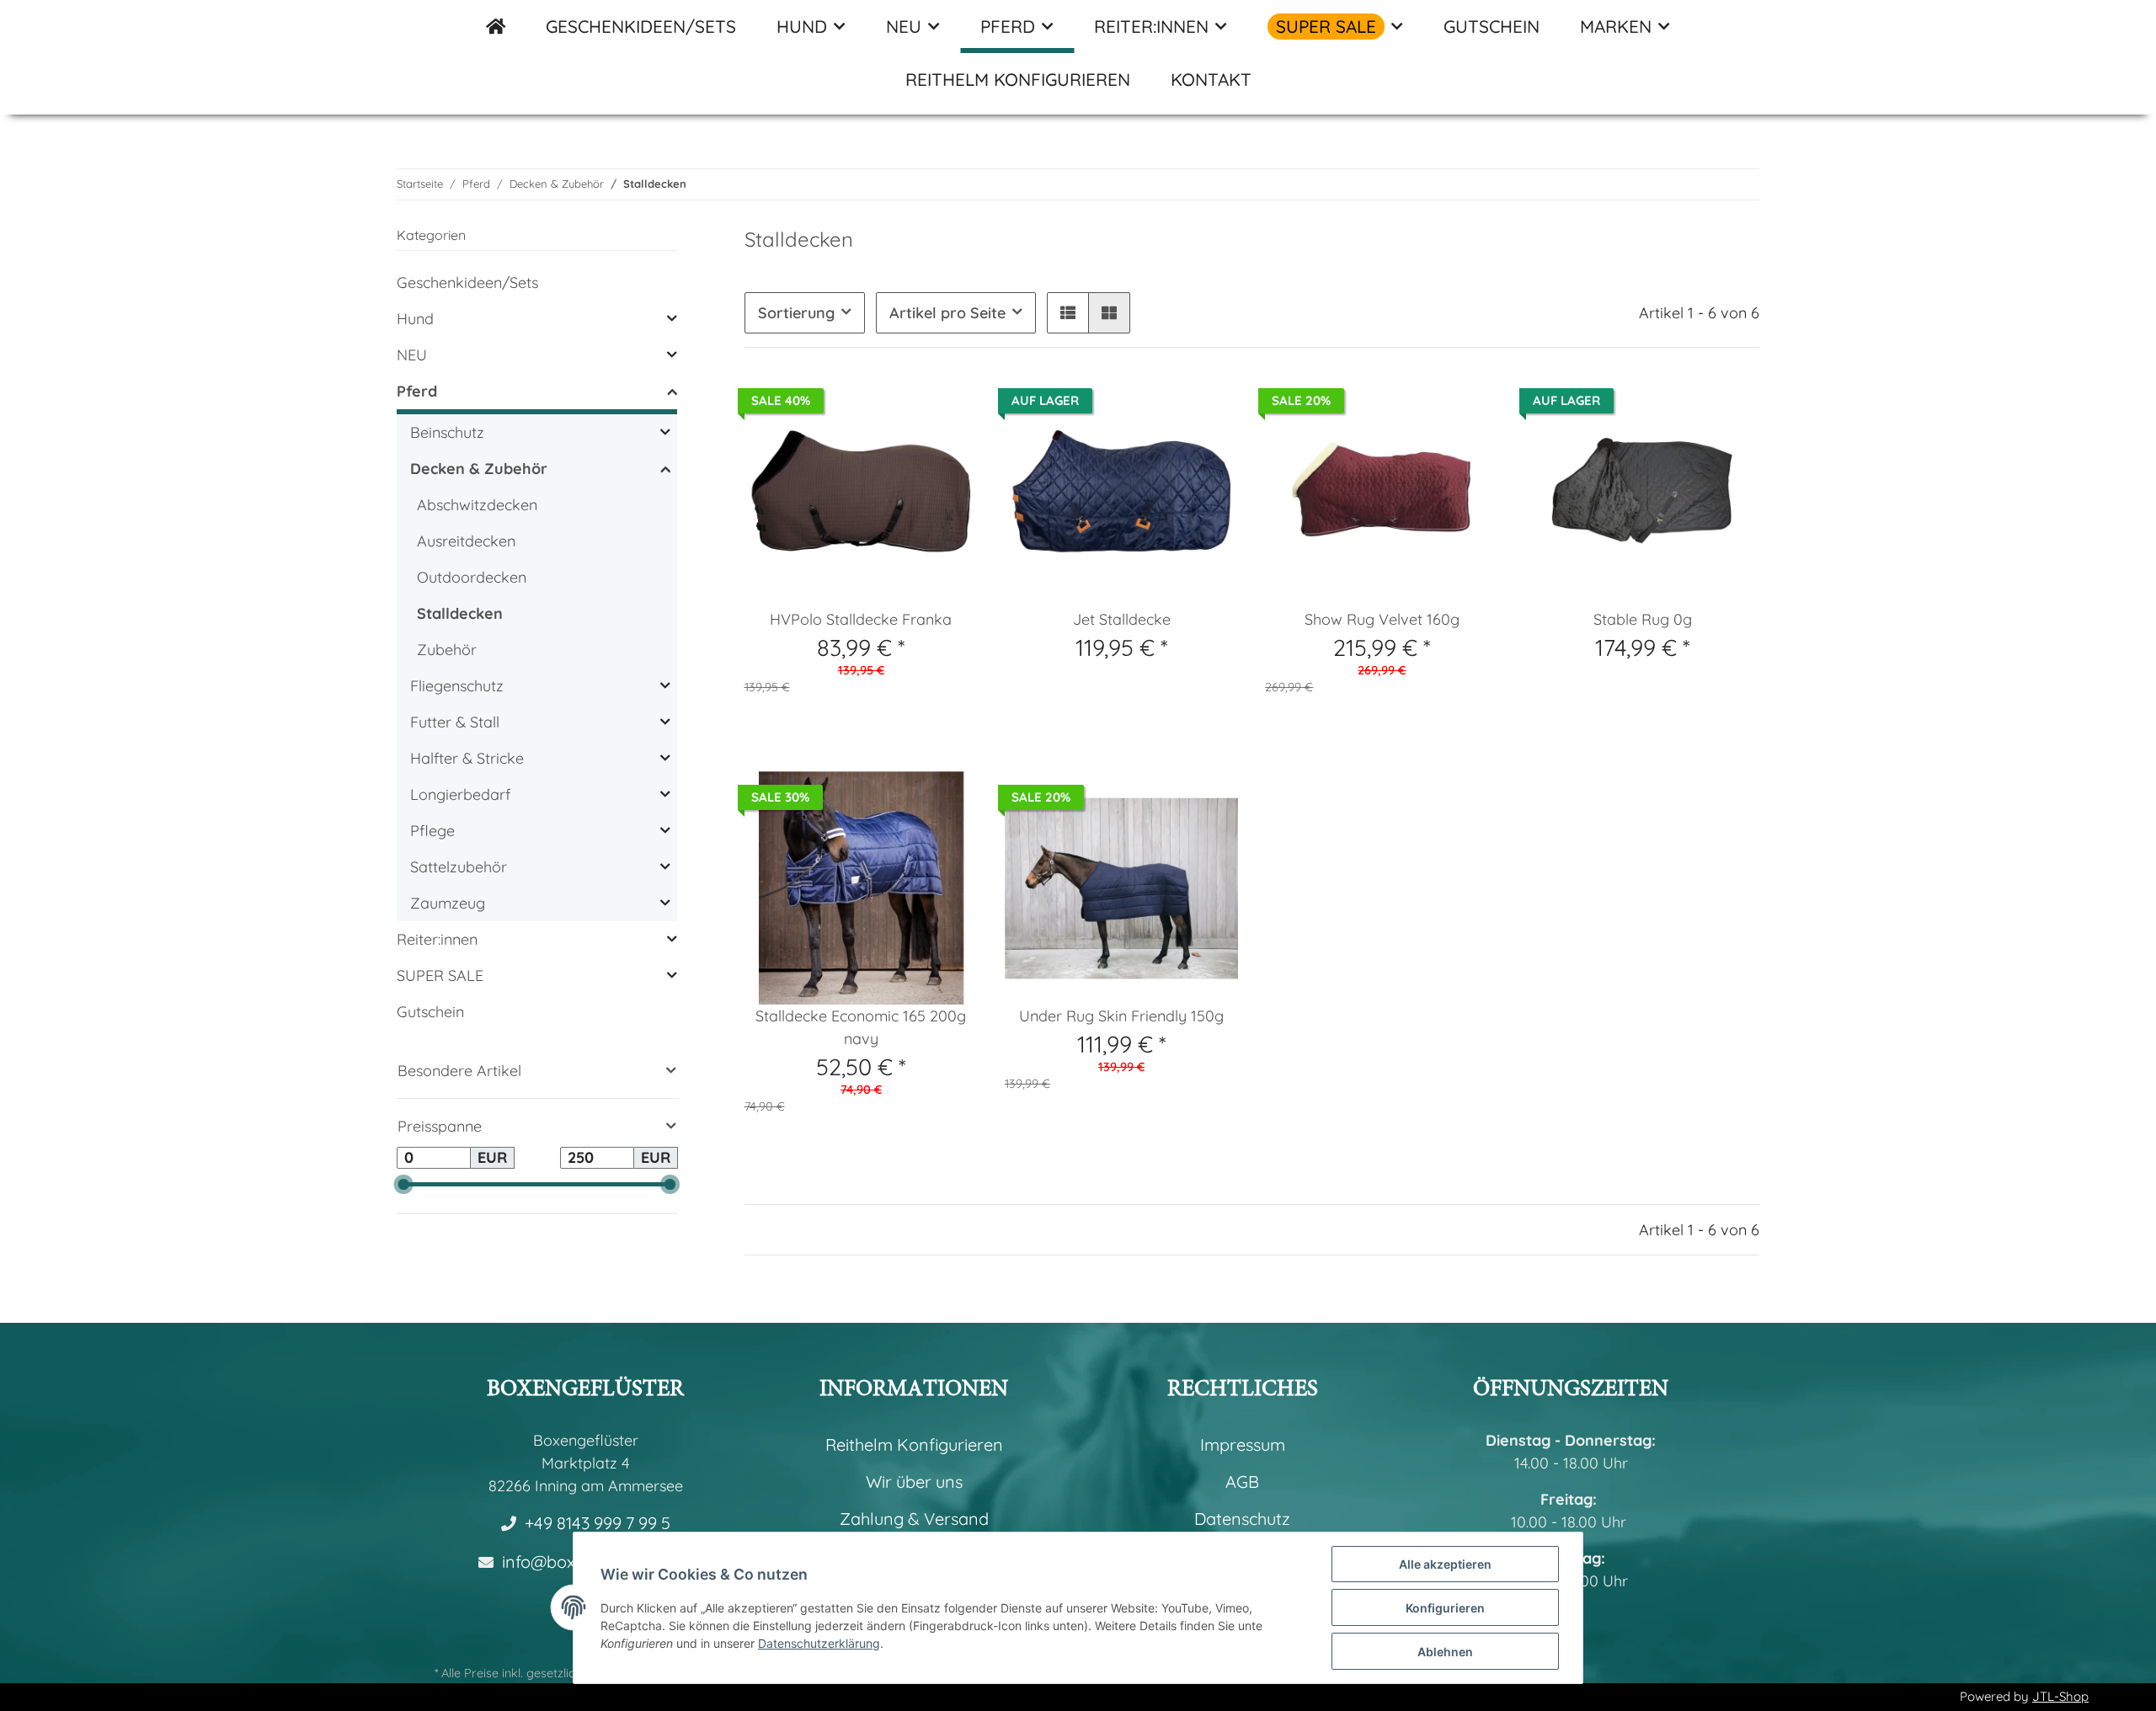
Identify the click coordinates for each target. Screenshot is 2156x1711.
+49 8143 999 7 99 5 (598, 1523)
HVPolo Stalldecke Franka (861, 619)
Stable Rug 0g (1643, 619)
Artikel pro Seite (947, 313)
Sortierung (796, 313)
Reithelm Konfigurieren (1018, 79)
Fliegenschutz (457, 686)
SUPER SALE (440, 975)
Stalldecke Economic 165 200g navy (861, 1027)
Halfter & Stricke (467, 758)
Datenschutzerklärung (819, 1643)
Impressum (1243, 1444)
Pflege (432, 831)
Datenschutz (1242, 1519)
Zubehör (447, 650)
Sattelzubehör (459, 867)
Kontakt (1211, 79)
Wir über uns (914, 1482)
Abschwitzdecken (477, 505)
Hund (415, 319)
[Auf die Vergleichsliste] (905, 800)
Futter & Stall (455, 722)
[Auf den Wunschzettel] (949, 800)
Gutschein (430, 1012)
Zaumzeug (448, 903)
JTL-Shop (2060, 1696)
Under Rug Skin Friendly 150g (1121, 1016)
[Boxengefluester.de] (496, 27)
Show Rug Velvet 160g (1382, 619)
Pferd (417, 391)
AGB (1242, 1482)
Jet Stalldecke (1122, 619)
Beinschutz (447, 432)
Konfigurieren (1445, 1608)
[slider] (404, 1184)
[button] (1068, 313)
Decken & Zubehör (479, 469)
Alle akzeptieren (1445, 1564)
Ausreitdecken (466, 541)
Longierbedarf (460, 794)
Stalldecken (460, 613)
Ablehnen (1445, 1652)
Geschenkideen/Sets (467, 283)
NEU (412, 355)
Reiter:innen (437, 939)
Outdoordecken (472, 577)
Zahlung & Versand (914, 1519)
